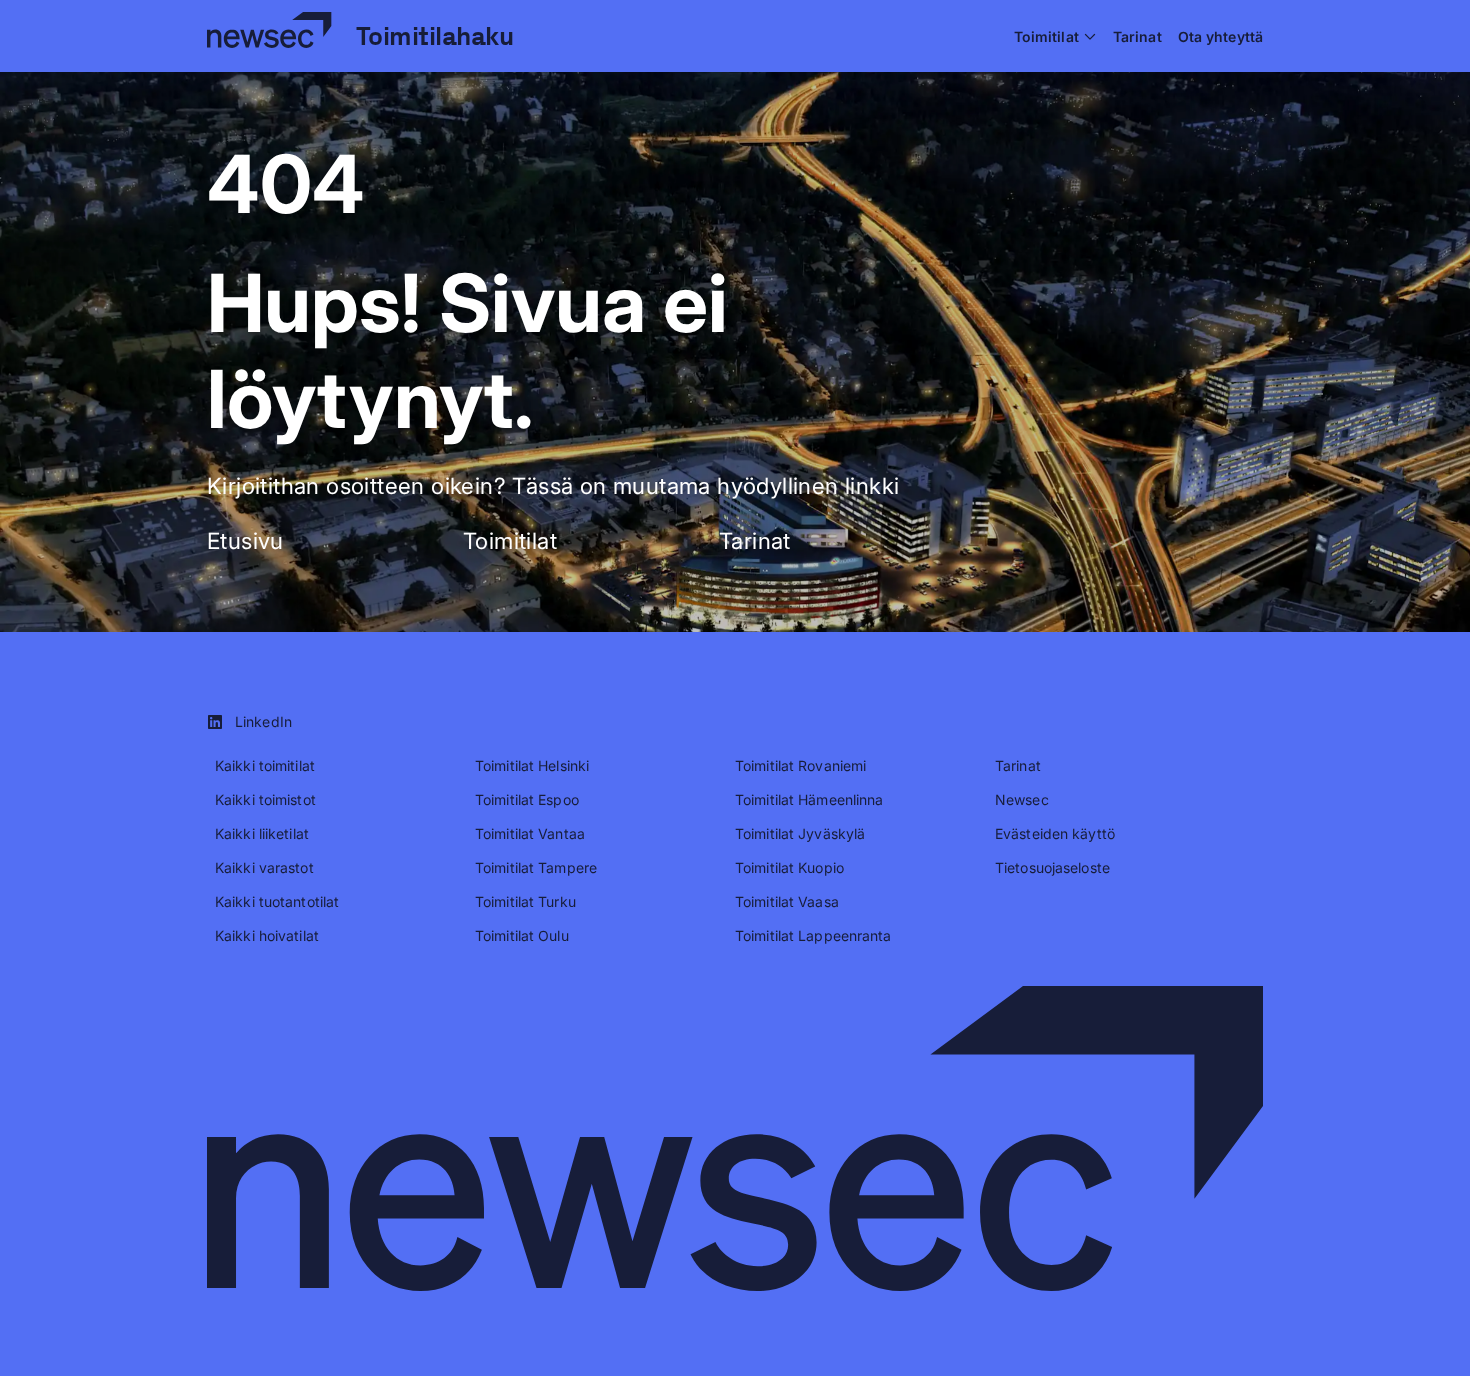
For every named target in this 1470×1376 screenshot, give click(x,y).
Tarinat (755, 540)
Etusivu (245, 540)
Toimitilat (510, 540)
